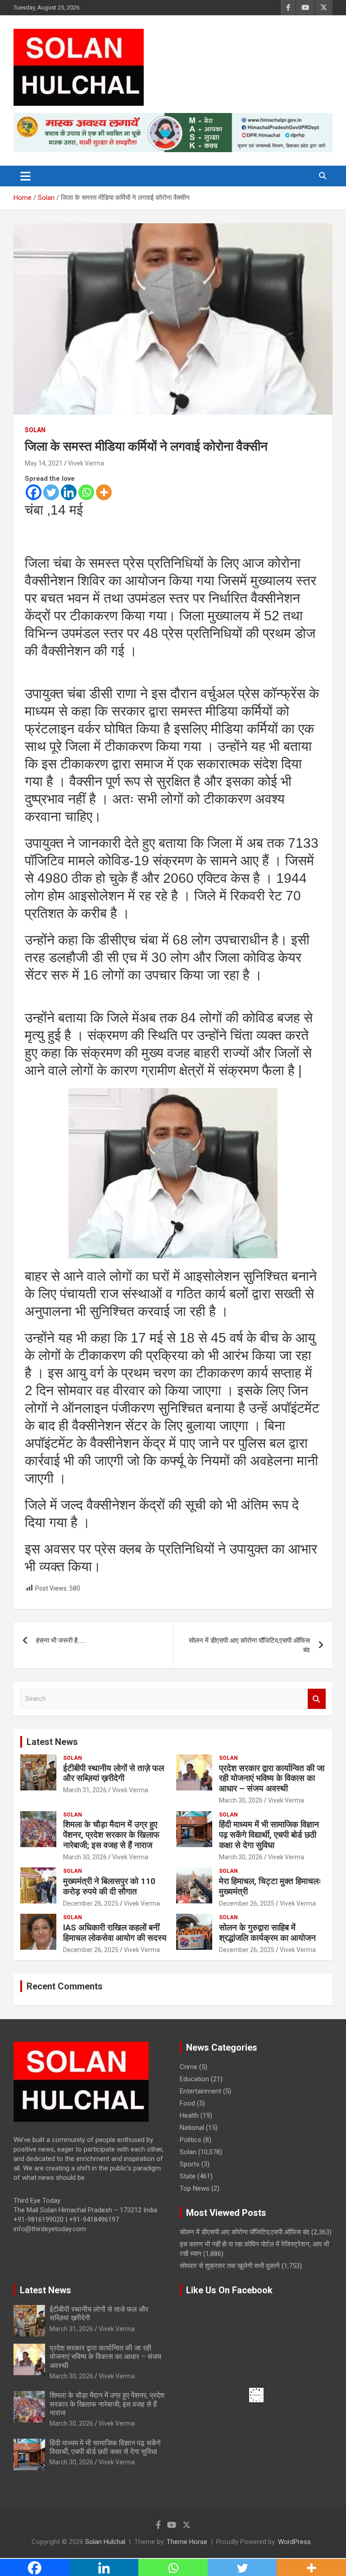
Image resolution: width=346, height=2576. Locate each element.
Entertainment (200, 2091)
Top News (195, 2188)
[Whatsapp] (86, 492)
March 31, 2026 (85, 1790)
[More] (104, 492)
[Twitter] (51, 492)
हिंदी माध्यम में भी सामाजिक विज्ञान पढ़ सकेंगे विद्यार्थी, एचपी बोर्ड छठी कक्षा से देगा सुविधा (269, 1835)
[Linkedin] (69, 492)
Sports (190, 2164)
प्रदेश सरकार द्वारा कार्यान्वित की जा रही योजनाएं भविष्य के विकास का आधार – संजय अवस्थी (272, 1778)
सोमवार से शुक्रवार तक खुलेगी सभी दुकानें (230, 2266)
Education (194, 2079)
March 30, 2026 (241, 1800)
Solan (35, 430)
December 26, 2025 (91, 1903)
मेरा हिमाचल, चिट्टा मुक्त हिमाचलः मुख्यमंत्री (270, 1886)
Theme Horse (187, 2542)
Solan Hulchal (105, 2542)
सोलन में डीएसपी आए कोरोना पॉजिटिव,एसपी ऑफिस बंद (249, 1645)
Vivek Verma (86, 463)
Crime (189, 2067)
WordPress (294, 2542)
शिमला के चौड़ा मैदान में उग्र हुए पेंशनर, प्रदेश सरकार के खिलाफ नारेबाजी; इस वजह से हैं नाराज (111, 1835)
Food (187, 2103)
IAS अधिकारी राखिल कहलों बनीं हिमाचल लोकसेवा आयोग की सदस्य (115, 1933)
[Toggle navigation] (25, 176)
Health (189, 2115)
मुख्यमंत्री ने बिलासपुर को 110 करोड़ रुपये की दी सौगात (109, 1886)
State (188, 2176)
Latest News (52, 1742)
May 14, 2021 (44, 463)
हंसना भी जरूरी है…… (61, 1641)
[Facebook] (34, 492)
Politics (191, 2140)
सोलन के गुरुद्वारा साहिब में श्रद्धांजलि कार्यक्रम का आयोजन (267, 1933)
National (192, 2128)
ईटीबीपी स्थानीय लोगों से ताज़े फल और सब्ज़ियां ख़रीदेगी (114, 1773)
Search (317, 1699)
